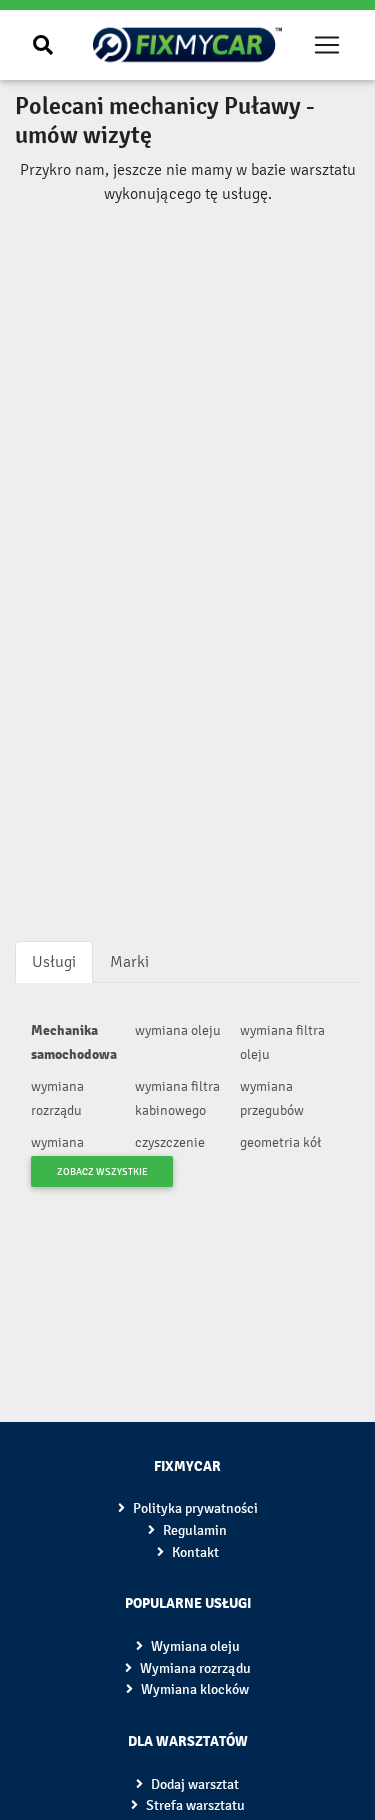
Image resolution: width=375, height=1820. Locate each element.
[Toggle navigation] (327, 45)
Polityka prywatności (194, 1508)
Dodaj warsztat (193, 1784)
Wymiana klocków (193, 1689)
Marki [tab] (129, 961)
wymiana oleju (178, 1030)
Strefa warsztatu (194, 1805)
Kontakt (194, 1552)
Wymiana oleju (194, 1646)
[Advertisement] (187, 304)
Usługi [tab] (54, 961)
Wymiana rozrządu (194, 1668)
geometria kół (280, 1142)
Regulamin (193, 1530)
